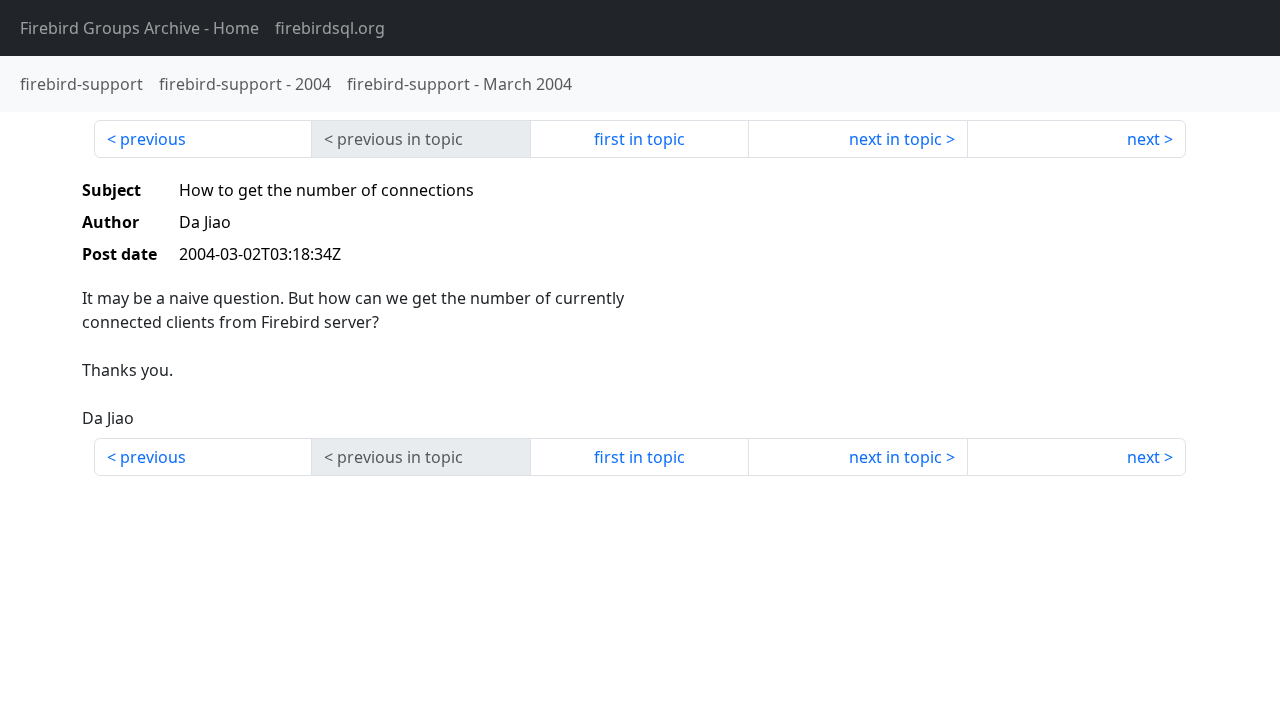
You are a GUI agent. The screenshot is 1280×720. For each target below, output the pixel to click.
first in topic (639, 139)
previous (153, 139)
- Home (139, 28)
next (1143, 139)
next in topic (895, 139)
